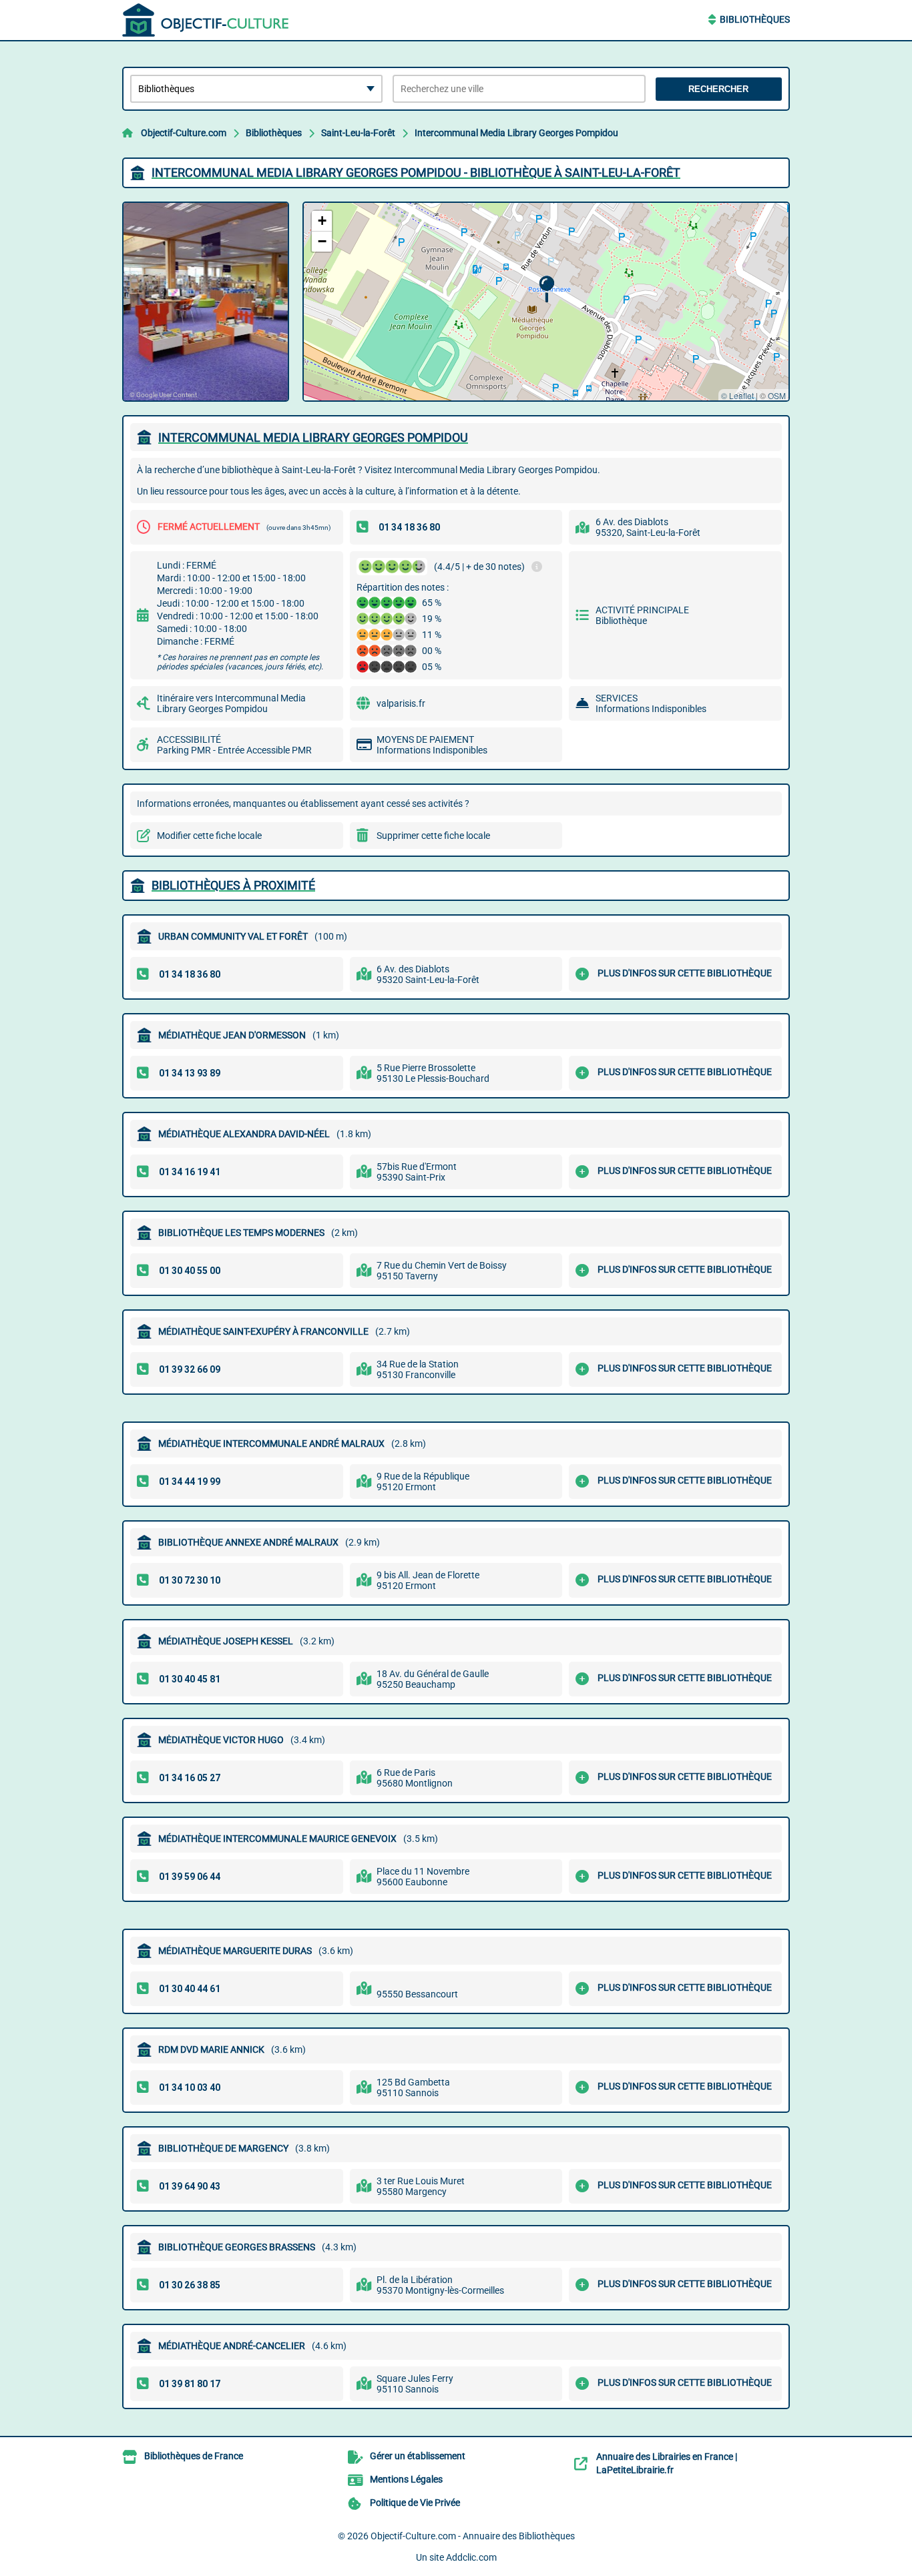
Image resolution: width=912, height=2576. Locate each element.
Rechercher (718, 89)
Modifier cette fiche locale (209, 836)
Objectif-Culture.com (184, 133)
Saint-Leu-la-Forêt (358, 133)
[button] (546, 289)
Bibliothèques (755, 19)
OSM (777, 395)
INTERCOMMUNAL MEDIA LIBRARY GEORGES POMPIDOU (313, 437)
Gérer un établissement (418, 2456)
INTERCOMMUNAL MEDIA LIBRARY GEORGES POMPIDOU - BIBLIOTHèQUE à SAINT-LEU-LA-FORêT (416, 173)
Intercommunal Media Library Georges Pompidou (516, 133)
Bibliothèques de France (194, 2456)
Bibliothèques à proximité (233, 885)
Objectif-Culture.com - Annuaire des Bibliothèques (473, 2536)
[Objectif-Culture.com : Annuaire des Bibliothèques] (206, 20)
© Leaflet (737, 395)
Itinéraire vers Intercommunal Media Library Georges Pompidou (231, 703)
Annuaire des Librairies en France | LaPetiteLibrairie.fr (667, 2463)
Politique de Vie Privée (415, 2503)
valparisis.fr (401, 703)
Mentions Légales (406, 2479)
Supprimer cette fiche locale (433, 836)
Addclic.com (471, 2557)
